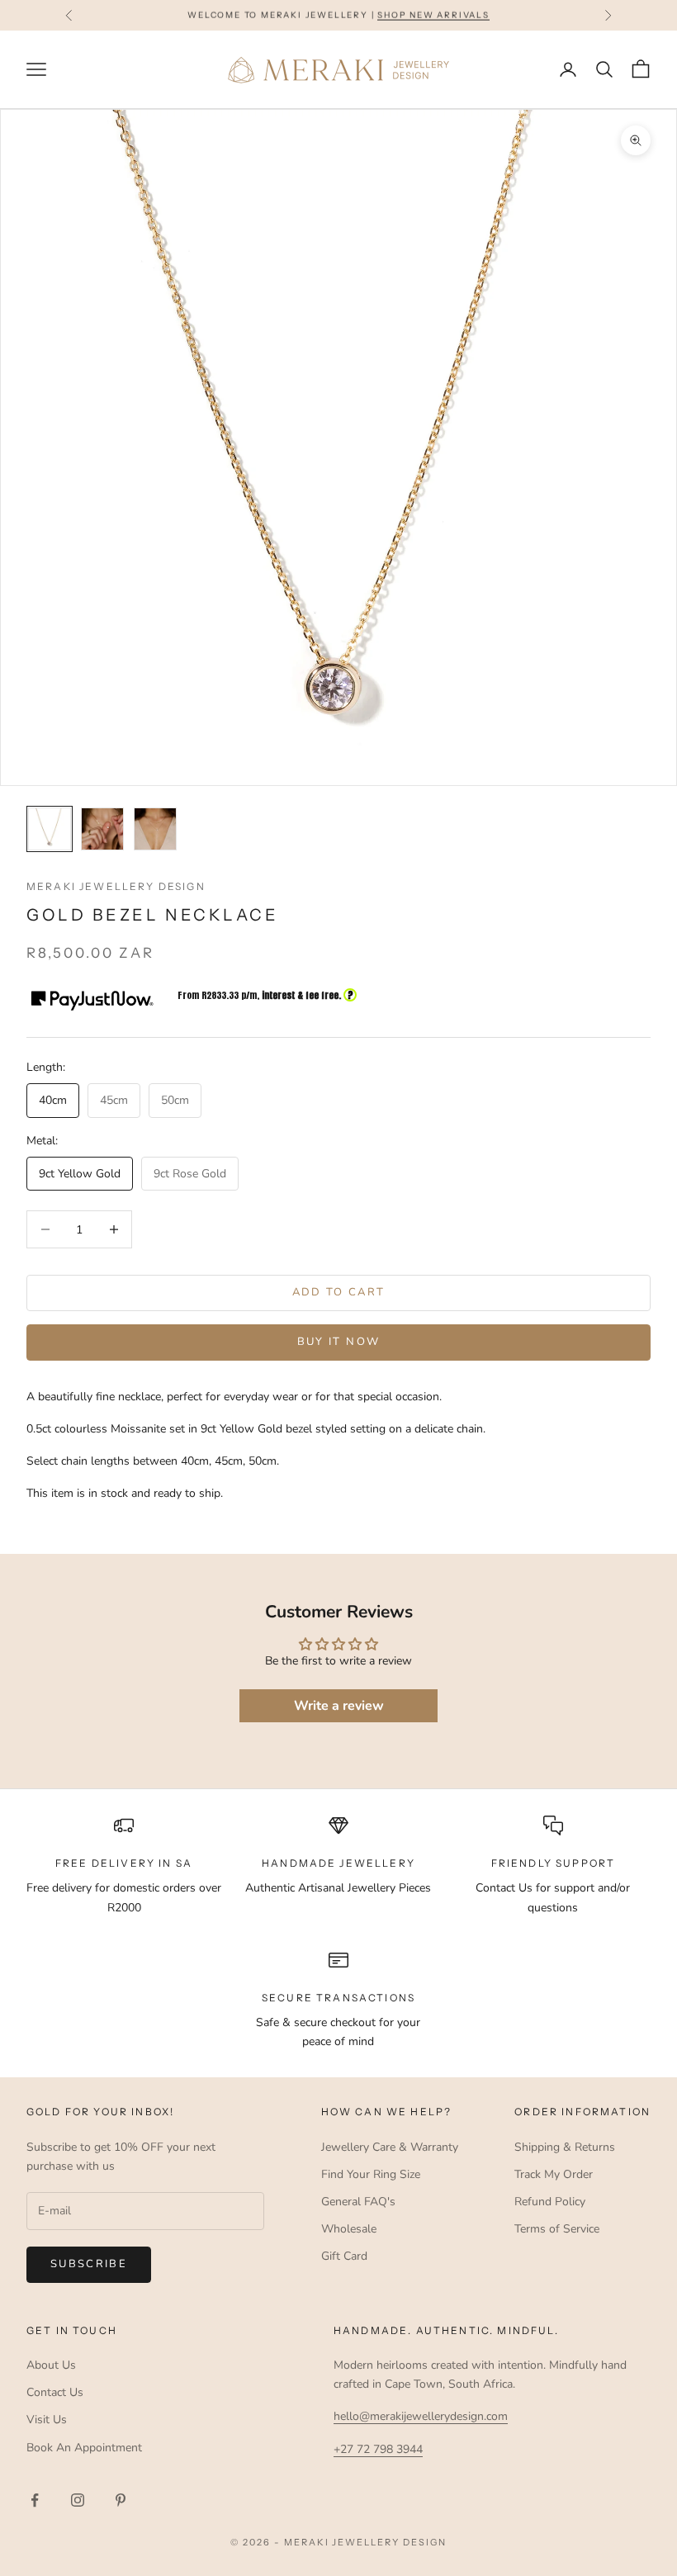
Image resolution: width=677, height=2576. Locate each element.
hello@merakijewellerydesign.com (421, 2416)
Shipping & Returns (565, 2147)
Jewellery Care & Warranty (390, 2147)
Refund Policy (550, 2202)
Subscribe (89, 2264)
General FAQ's (358, 2202)
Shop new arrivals (433, 14)
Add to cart (339, 1292)
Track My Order (554, 2174)
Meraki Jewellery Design (116, 886)
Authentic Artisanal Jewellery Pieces (338, 1888)
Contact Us (55, 2392)
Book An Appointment (84, 2448)
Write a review (339, 1706)
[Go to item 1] (50, 829)
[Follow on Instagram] (78, 2500)
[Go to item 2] (102, 829)
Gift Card (344, 2256)
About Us (51, 2365)
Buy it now (338, 1342)
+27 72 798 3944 (378, 2449)
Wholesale (349, 2229)
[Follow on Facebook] (35, 2500)
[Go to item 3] (155, 829)
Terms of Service (557, 2229)
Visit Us (47, 2420)
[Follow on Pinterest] (121, 2500)
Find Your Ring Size (371, 2174)
